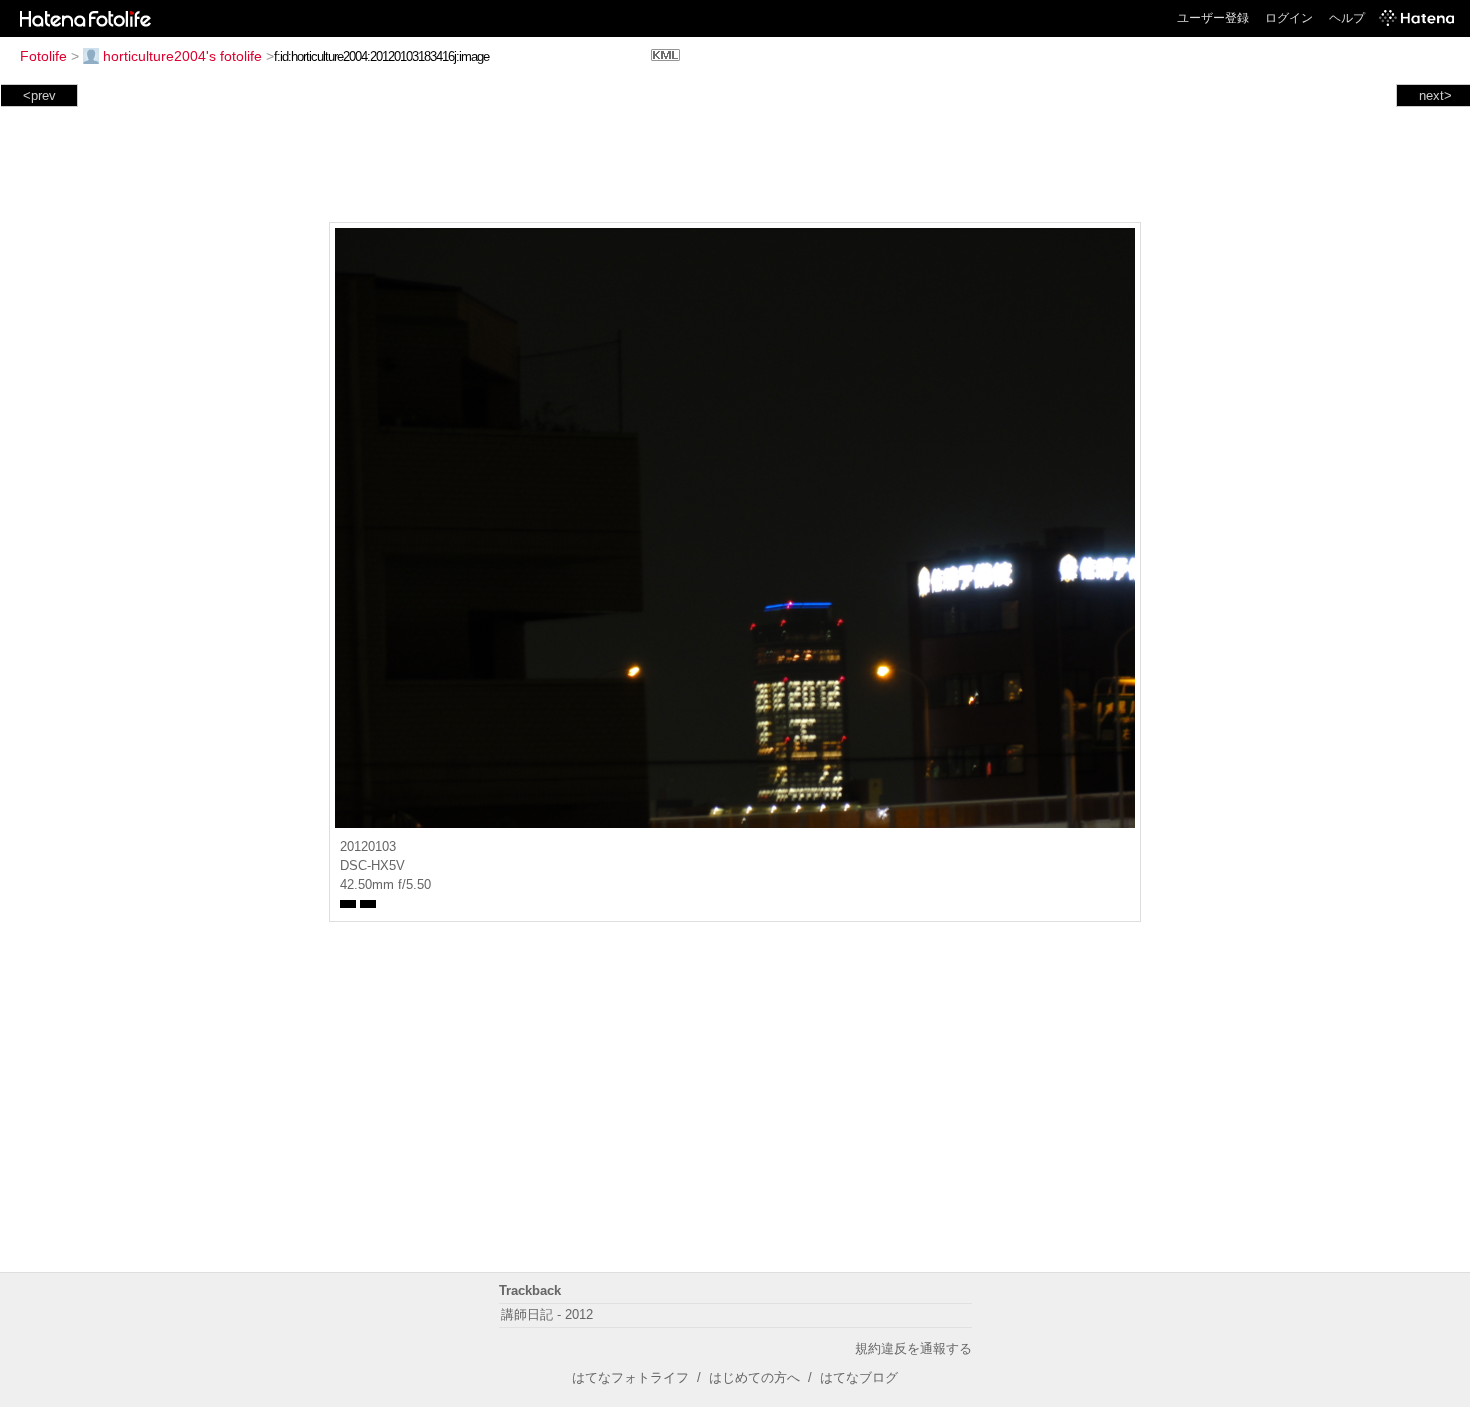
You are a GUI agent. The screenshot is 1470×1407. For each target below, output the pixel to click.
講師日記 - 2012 (547, 1314)
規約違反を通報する (913, 1348)
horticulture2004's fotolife (182, 56)
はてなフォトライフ (630, 1377)
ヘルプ (1347, 18)
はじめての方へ (754, 1377)
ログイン (1289, 18)
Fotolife (43, 56)
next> (1435, 95)
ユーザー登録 (1213, 18)
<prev (39, 95)
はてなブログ (859, 1377)
